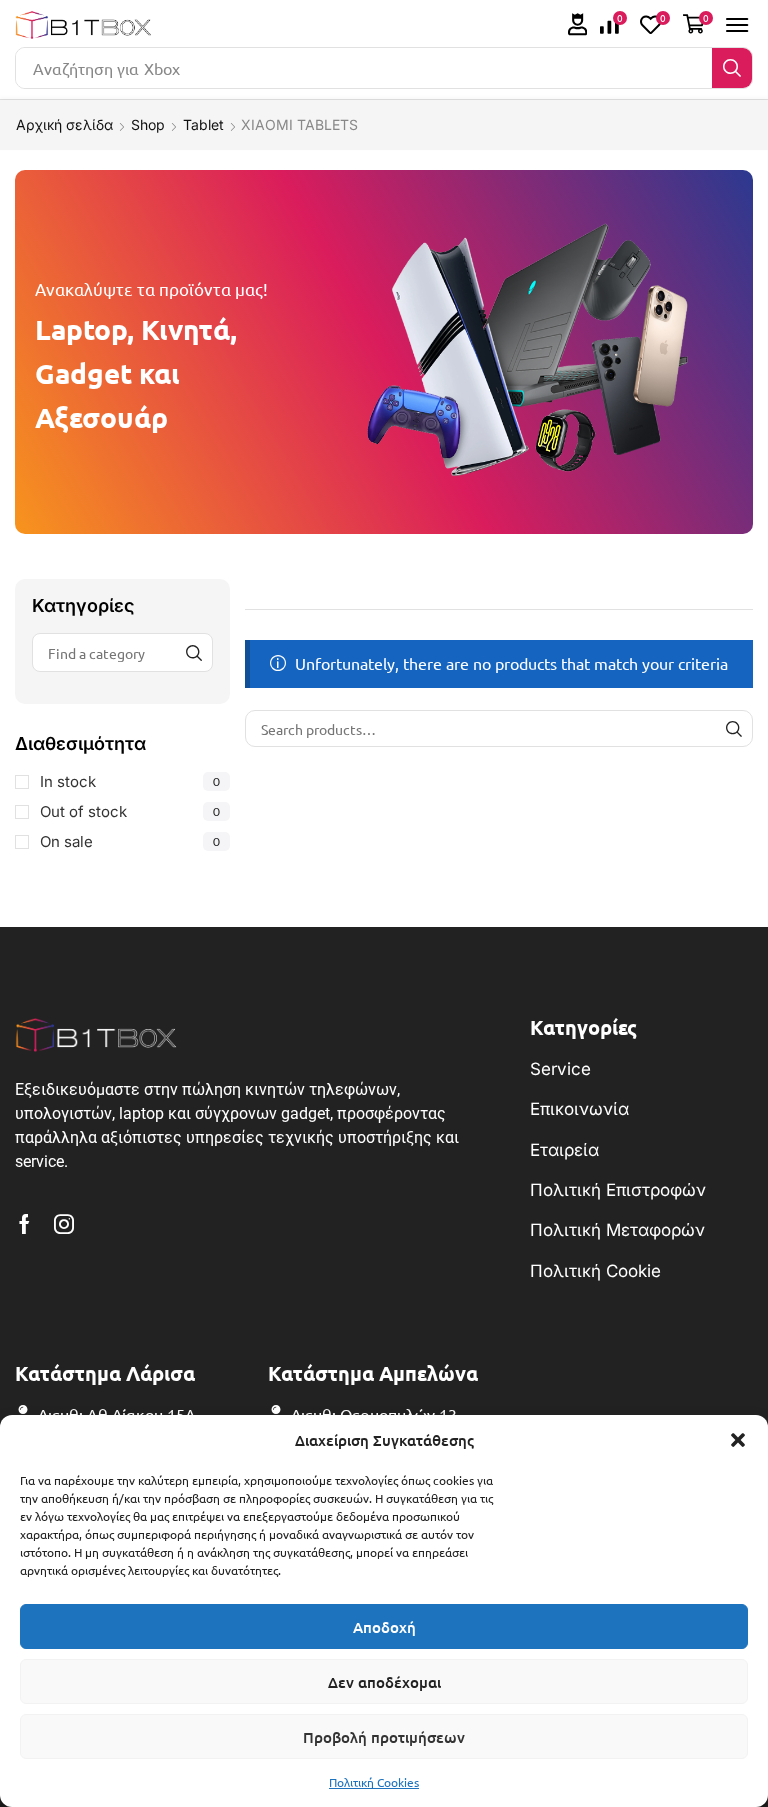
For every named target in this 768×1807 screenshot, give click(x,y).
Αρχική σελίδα (64, 124)
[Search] (732, 68)
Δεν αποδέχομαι (384, 1682)
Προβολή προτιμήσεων (384, 1737)
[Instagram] (64, 1224)
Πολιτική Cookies (374, 1782)
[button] (738, 1440)
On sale (130, 841)
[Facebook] (24, 1224)
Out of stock (130, 811)
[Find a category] (193, 652)
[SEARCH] (734, 728)
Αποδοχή (384, 1627)
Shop (148, 124)
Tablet (203, 124)
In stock (130, 781)
